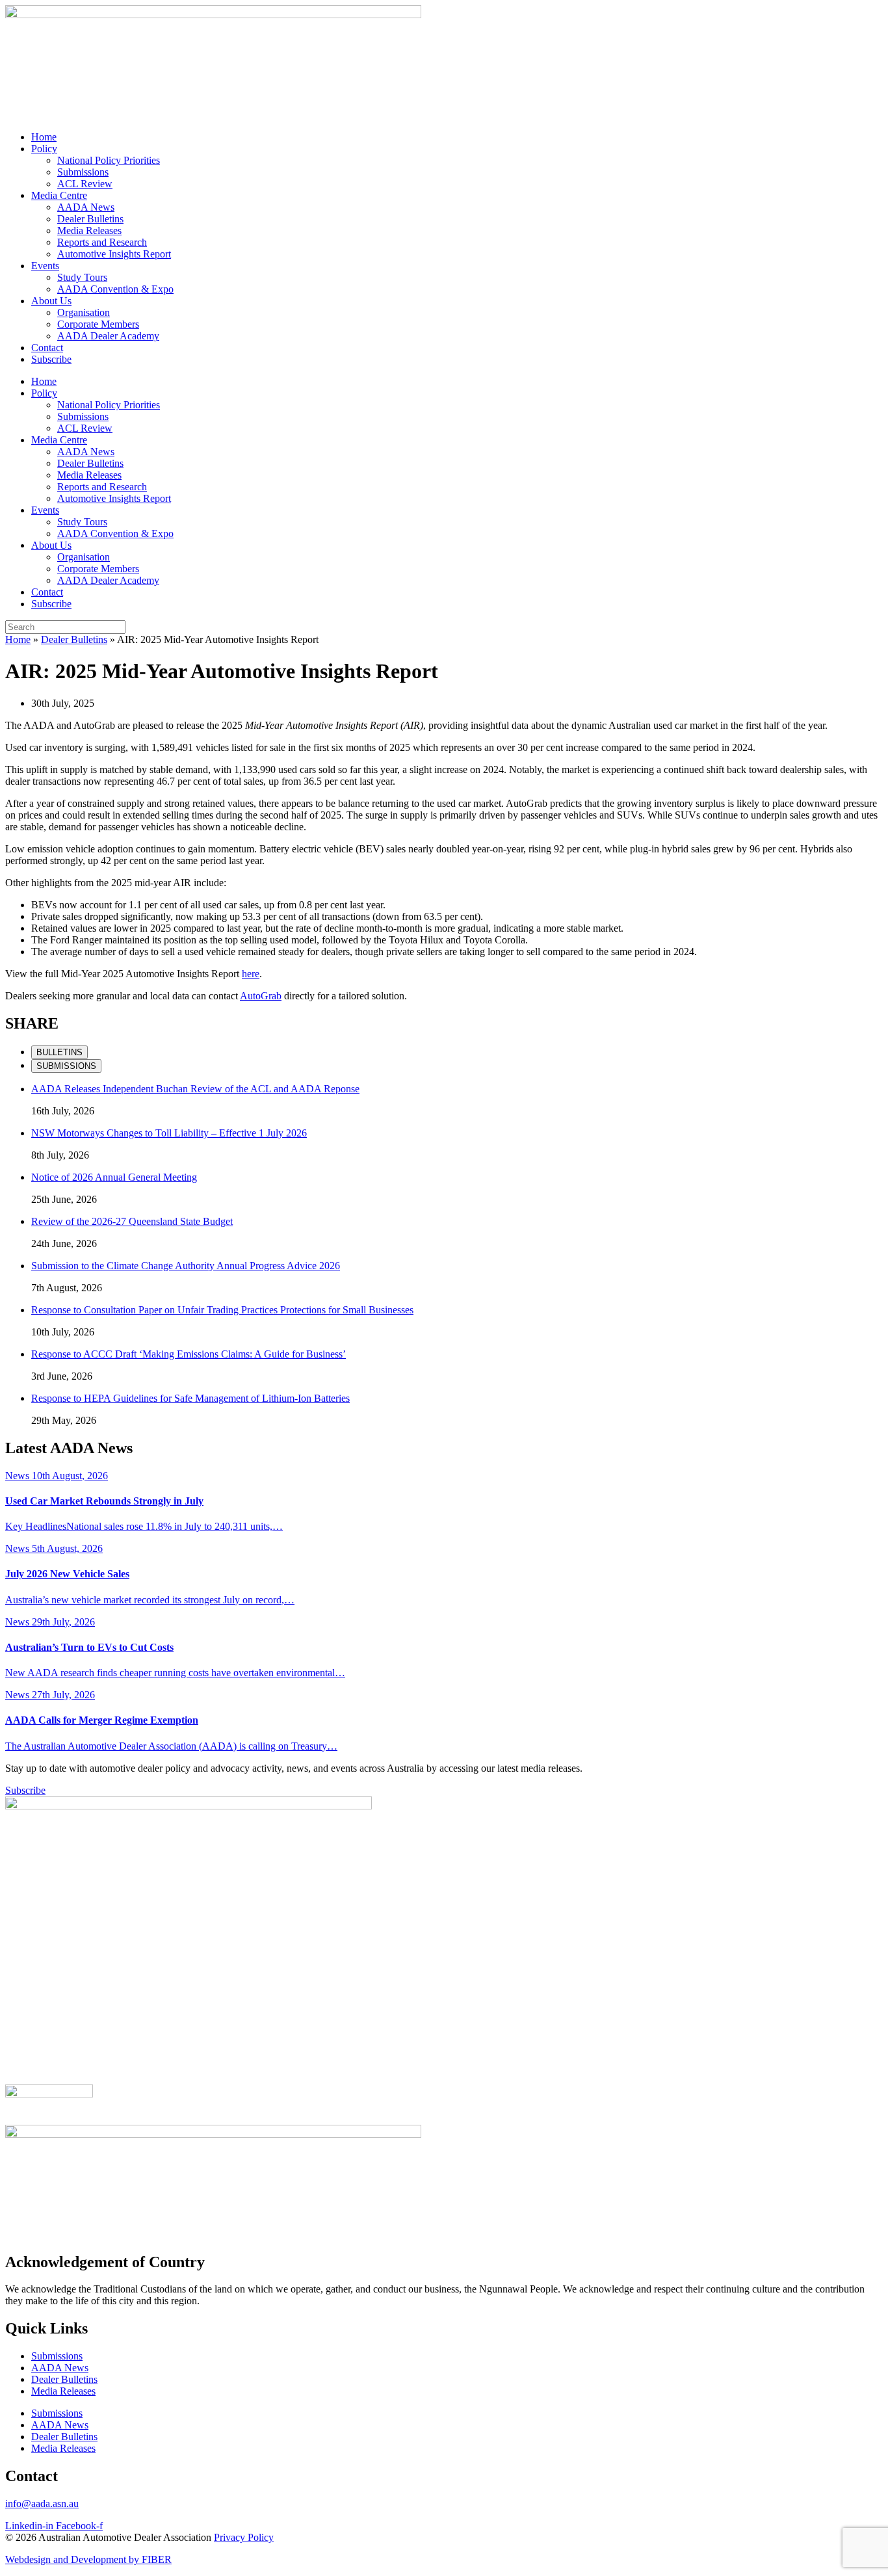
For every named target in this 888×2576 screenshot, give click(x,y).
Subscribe (51, 359)
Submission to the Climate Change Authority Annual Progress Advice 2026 (186, 1266)
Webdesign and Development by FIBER (88, 2559)
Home (44, 137)
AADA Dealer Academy (108, 336)
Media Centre (59, 195)
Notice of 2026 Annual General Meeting (114, 1177)
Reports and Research (102, 242)
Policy (44, 149)
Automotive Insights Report (114, 254)
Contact (47, 348)
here (251, 974)
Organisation (84, 312)
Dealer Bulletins (90, 219)
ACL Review (85, 184)
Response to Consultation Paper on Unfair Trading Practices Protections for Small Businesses (222, 1310)
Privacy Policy (244, 2537)
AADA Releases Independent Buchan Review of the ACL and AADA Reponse (195, 1089)
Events (45, 266)
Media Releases (89, 230)
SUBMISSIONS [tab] (66, 1066)
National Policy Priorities (109, 160)
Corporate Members (98, 324)
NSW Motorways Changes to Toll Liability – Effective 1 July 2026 (169, 1133)
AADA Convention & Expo (115, 289)
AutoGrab (261, 996)
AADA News (86, 207)
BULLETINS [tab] (59, 1052)
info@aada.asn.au (42, 2504)
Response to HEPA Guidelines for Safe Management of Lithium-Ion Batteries (190, 1398)
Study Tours (82, 277)
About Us (51, 301)
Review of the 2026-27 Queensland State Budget (132, 1221)
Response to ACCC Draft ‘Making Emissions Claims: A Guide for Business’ (189, 1354)
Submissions (83, 172)
